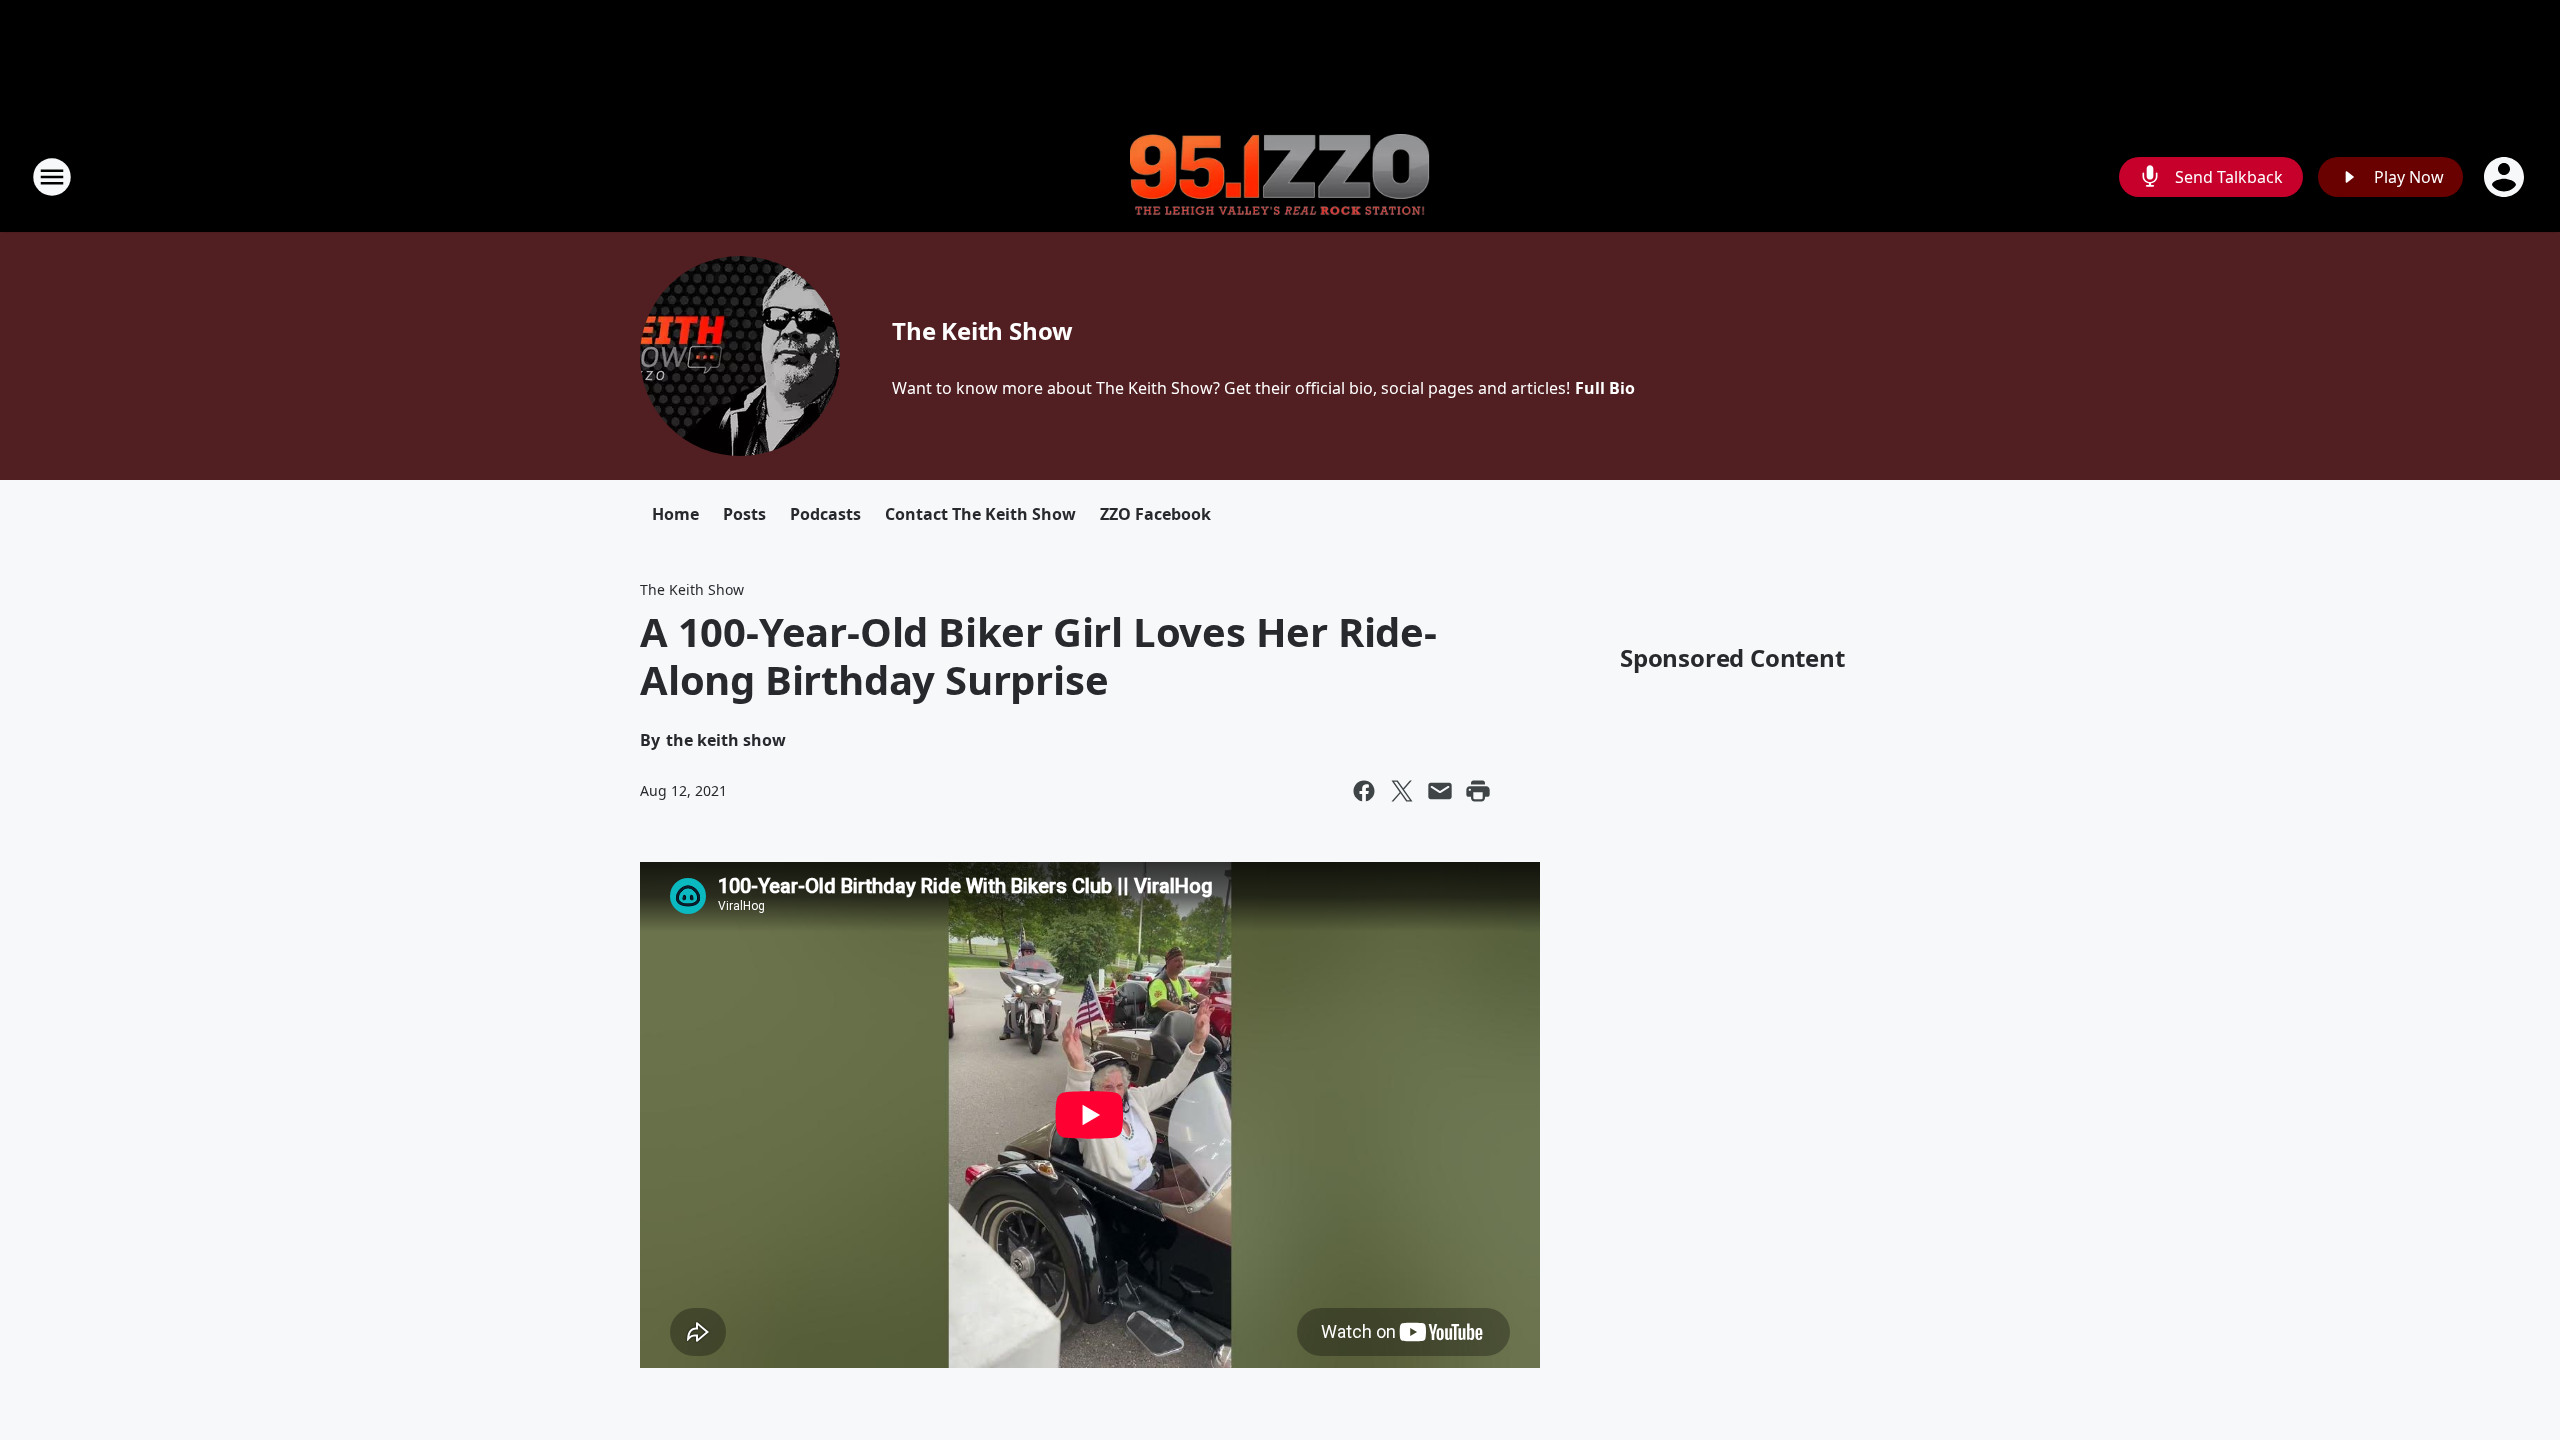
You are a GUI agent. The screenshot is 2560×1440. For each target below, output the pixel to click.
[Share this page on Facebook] (1364, 791)
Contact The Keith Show (980, 514)
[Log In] (2506, 177)
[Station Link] (1280, 177)
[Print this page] (1478, 791)
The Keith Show (982, 330)
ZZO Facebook (1155, 514)
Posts (744, 514)
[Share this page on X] (1402, 791)
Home (675, 514)
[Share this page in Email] (1440, 791)
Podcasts (825, 514)
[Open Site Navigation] (52, 177)
